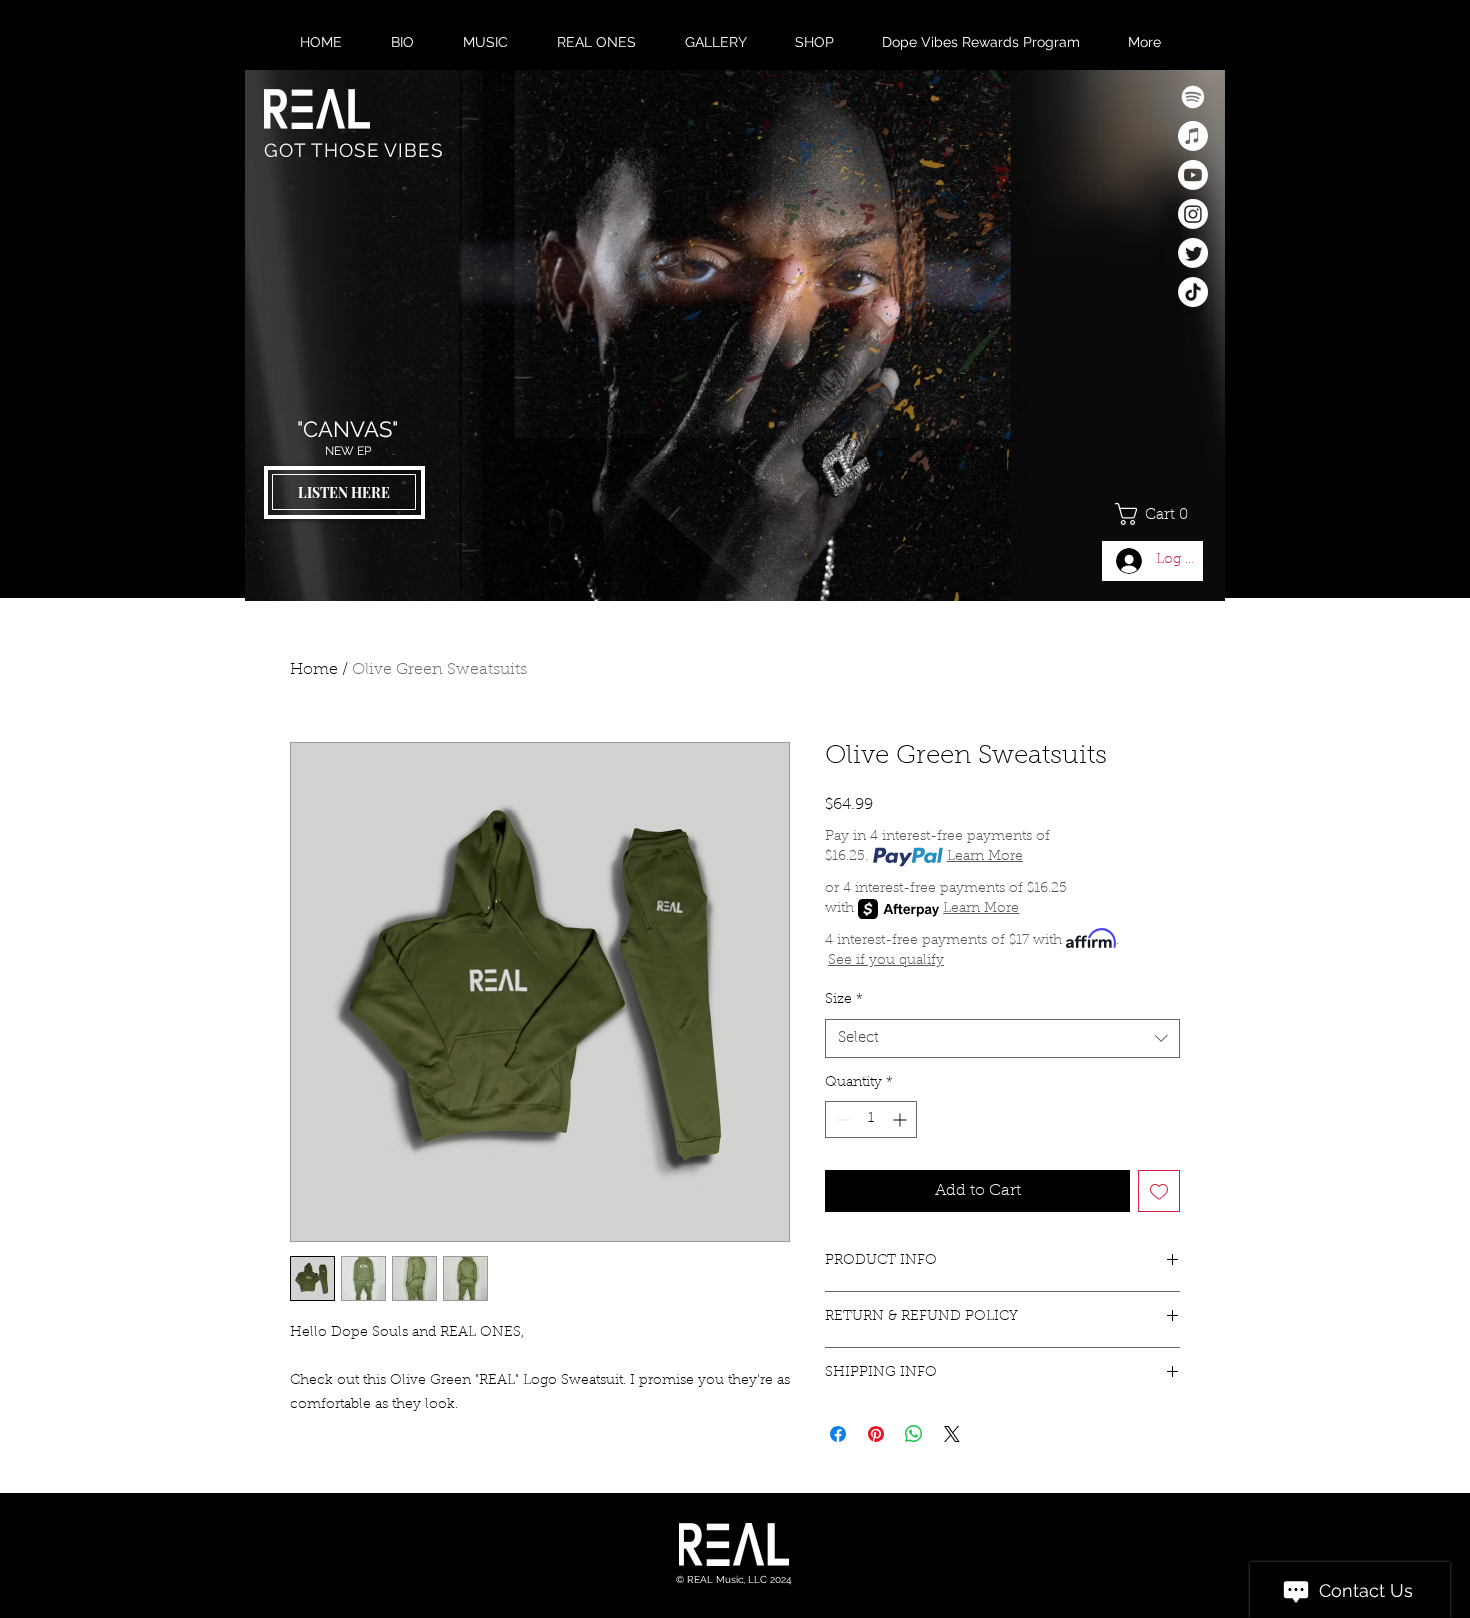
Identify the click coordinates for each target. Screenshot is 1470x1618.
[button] (1159, 514)
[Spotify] (1193, 97)
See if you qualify (886, 961)
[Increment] (901, 1119)
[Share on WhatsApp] (914, 1434)
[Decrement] (840, 1119)
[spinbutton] (871, 1119)
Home (314, 670)
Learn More (985, 857)
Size (844, 1000)
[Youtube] (1193, 175)
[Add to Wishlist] (1159, 1191)
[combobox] (1002, 1038)
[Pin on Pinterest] (876, 1434)
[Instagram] (1193, 214)
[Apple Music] (1193, 136)
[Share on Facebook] (838, 1434)
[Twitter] (1193, 253)
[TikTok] (1193, 292)
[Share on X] (952, 1434)
